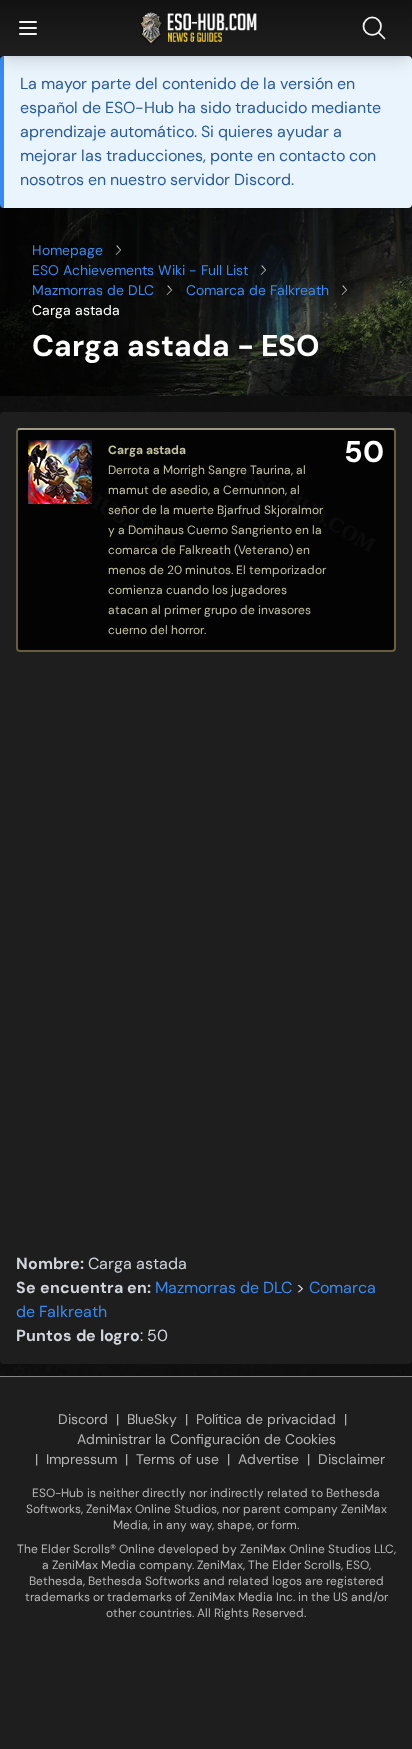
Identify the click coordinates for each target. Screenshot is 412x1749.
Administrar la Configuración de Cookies (206, 1439)
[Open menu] (28, 28)
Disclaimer (351, 1459)
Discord (83, 1419)
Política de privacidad (266, 1419)
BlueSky (152, 1419)
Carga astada (147, 450)
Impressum (81, 1459)
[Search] (378, 28)
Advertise (268, 1459)
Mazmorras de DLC (93, 290)
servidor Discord (230, 179)
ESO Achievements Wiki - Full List (140, 270)
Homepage (67, 250)
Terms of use (177, 1459)
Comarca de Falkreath (257, 290)
